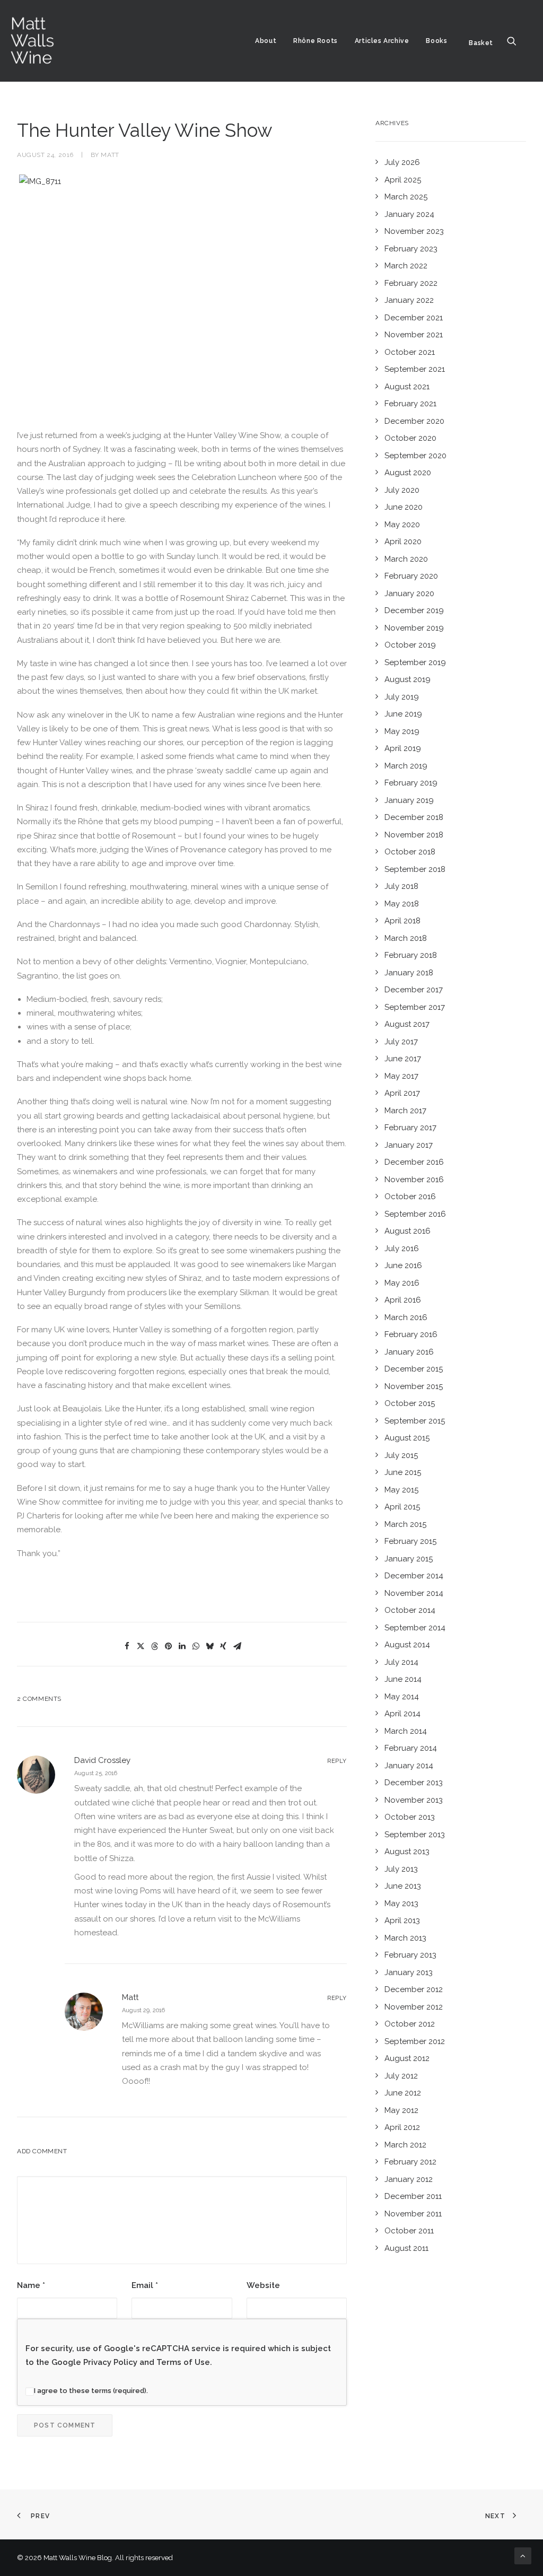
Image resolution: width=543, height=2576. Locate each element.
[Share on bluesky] (209, 1646)
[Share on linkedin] (182, 1646)
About (266, 41)
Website (263, 2285)
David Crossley (102, 1760)
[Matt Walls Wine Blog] (33, 41)
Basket (481, 43)
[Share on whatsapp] (196, 1646)
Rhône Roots (316, 41)
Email (145, 2285)
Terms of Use (183, 2362)
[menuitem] (266, 41)
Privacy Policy (110, 2362)
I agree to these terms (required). (91, 2391)
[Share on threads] (154, 1646)
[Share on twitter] (141, 1646)
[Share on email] (237, 1646)
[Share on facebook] (127, 1646)
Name (31, 2285)
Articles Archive (382, 41)
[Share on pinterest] (168, 1646)
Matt (110, 155)
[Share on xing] (223, 1646)
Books (436, 41)
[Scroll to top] (523, 2555)
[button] (516, 41)
